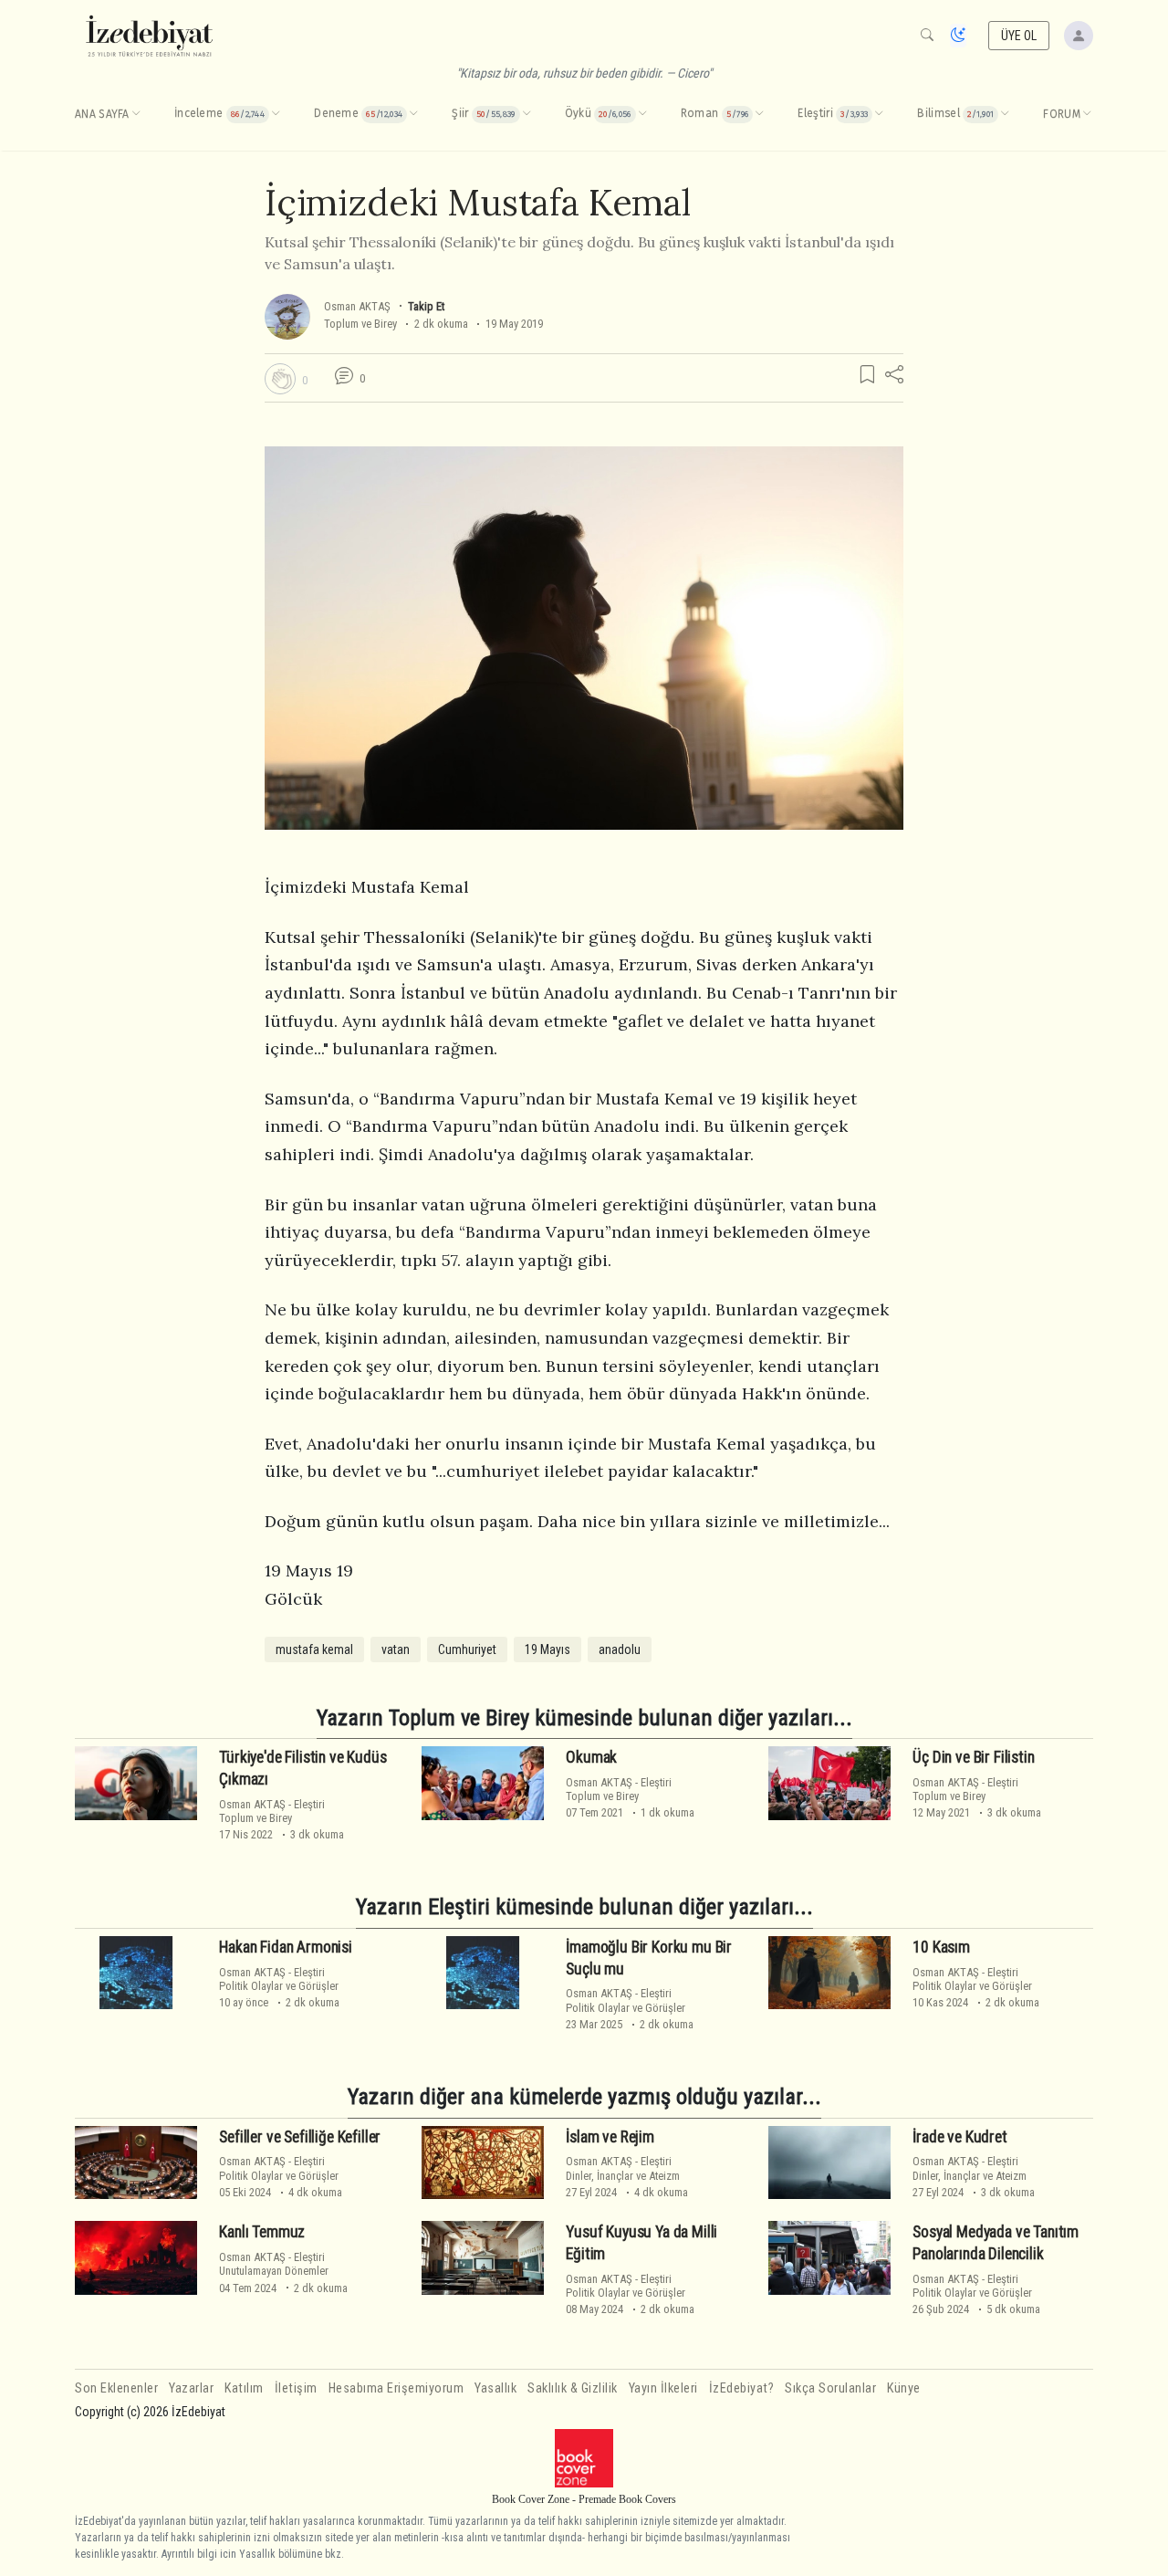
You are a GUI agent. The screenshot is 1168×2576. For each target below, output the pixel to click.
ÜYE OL (1019, 36)
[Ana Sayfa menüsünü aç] (136, 114)
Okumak (591, 1757)
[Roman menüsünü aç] (759, 114)
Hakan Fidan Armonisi (286, 1947)
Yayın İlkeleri (663, 2388)
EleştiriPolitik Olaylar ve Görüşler (279, 1979)
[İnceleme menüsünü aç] (276, 114)
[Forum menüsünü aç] (1087, 114)
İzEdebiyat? (742, 2388)
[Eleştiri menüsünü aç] (879, 114)
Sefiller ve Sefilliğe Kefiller (300, 2137)
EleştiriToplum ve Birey (272, 1811)
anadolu (620, 1649)
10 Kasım (941, 1947)
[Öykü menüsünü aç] (642, 114)
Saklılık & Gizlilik (573, 2388)
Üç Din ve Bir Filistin (973, 1757)
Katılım (244, 2388)
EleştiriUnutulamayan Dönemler (274, 2264)
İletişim (296, 2388)
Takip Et (426, 306)
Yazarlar (191, 2388)
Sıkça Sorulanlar (830, 2388)
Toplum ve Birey (360, 324)
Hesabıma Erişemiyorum (396, 2388)
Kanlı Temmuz (262, 2232)
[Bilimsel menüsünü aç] (1005, 114)
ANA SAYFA (102, 114)
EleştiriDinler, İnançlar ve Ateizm (623, 2168)
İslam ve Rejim (610, 2137)
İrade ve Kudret (959, 2137)
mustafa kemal (314, 1649)
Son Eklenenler (116, 2388)
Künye (904, 2388)
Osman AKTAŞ (357, 306)
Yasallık (495, 2388)
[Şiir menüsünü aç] (527, 114)
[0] (280, 379)
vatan (396, 1649)
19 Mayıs (547, 1649)
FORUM (1062, 114)
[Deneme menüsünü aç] (413, 114)
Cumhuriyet (467, 1649)
